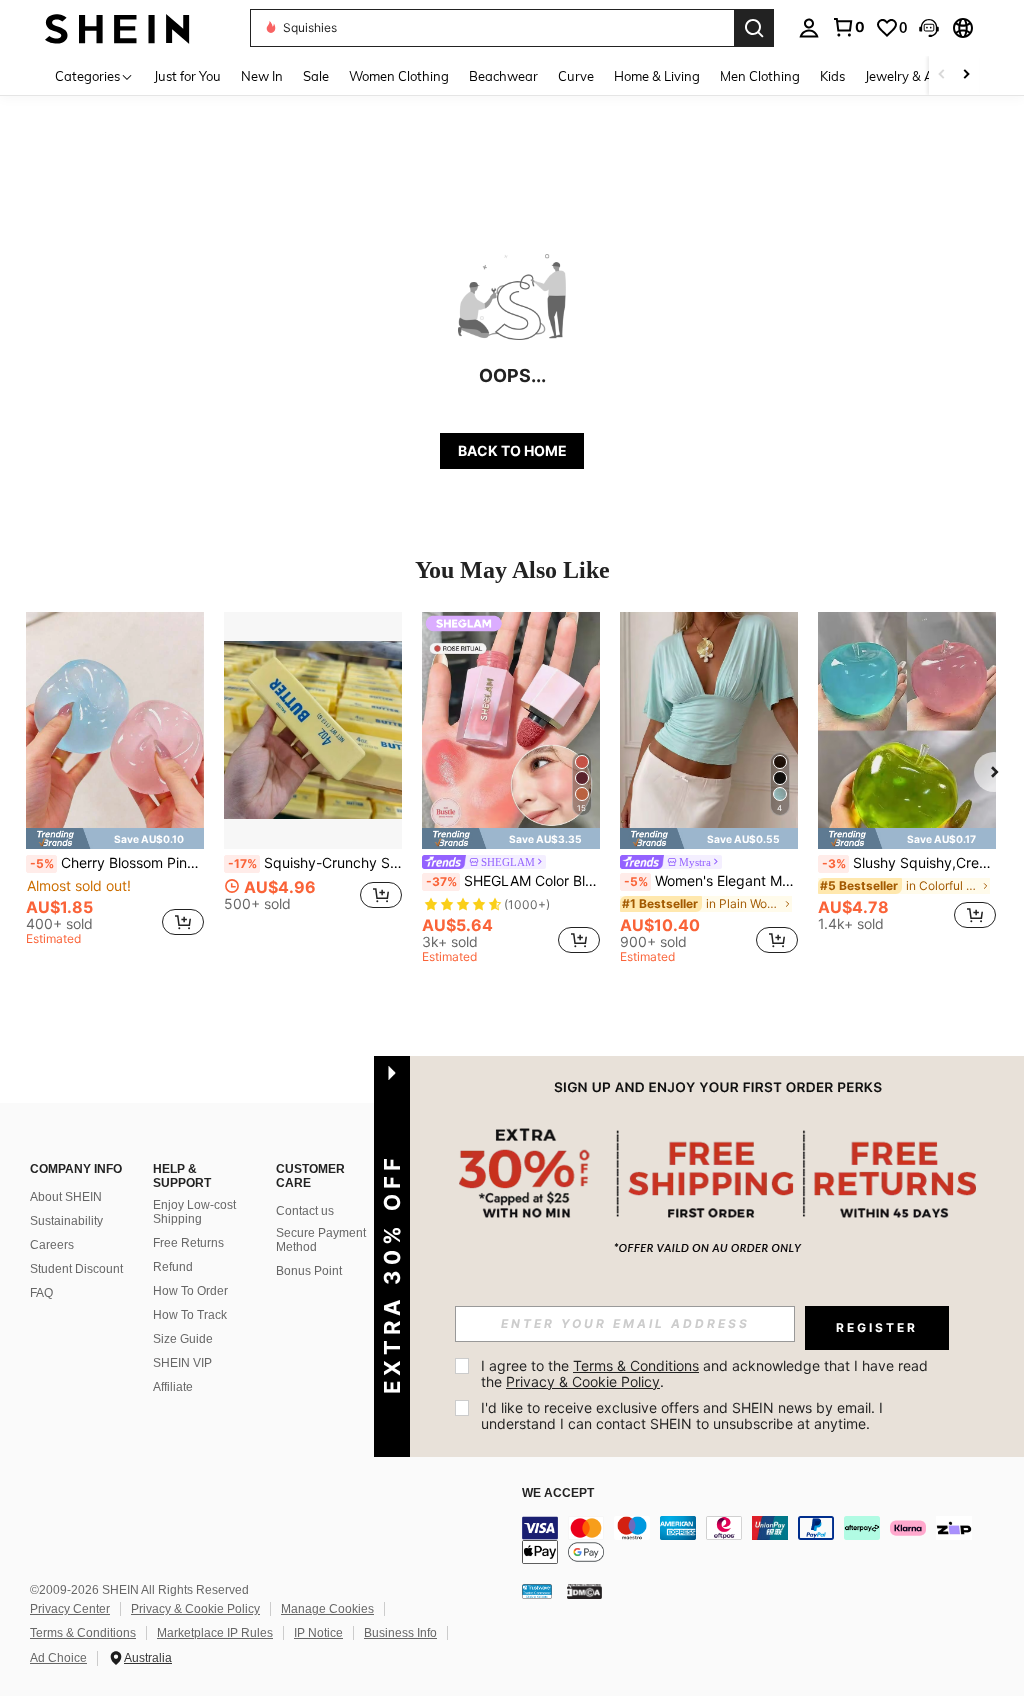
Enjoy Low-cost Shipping (194, 1212)
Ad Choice (58, 1658)
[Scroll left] (942, 75)
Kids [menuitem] (832, 76)
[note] (115, 838)
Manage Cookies (327, 1609)
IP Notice (318, 1633)
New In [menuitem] (262, 76)
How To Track (190, 1315)
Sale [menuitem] (316, 76)
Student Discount (76, 1269)
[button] (929, 28)
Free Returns (188, 1243)
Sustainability (66, 1221)
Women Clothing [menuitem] (399, 76)
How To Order (190, 1291)
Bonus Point (309, 1271)
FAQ (41, 1293)
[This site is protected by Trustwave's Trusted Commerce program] (537, 1590)
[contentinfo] (768, 1540)
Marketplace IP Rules (215, 1633)
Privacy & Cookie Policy (195, 1609)
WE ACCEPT (558, 1493)
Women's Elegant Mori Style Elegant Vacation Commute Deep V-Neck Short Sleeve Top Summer (711, 881)
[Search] (754, 28)
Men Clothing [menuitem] (760, 76)
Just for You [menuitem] (187, 76)
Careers (52, 1245)
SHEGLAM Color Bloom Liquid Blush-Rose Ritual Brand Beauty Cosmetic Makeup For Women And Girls (513, 881)
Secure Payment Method (321, 1240)
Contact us (305, 1211)
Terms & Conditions (83, 1633)
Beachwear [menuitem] (503, 76)
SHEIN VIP (182, 1363)
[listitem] (115, 782)
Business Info (400, 1633)
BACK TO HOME (512, 450)
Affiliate (173, 1387)
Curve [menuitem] (576, 76)
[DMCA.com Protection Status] (584, 1590)
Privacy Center (70, 1609)
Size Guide (183, 1339)
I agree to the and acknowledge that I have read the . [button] (706, 1373)
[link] (848, 27)
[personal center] (809, 28)
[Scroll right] (966, 75)
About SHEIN (66, 1197)
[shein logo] (117, 27)
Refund (173, 1267)
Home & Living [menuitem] (657, 76)
